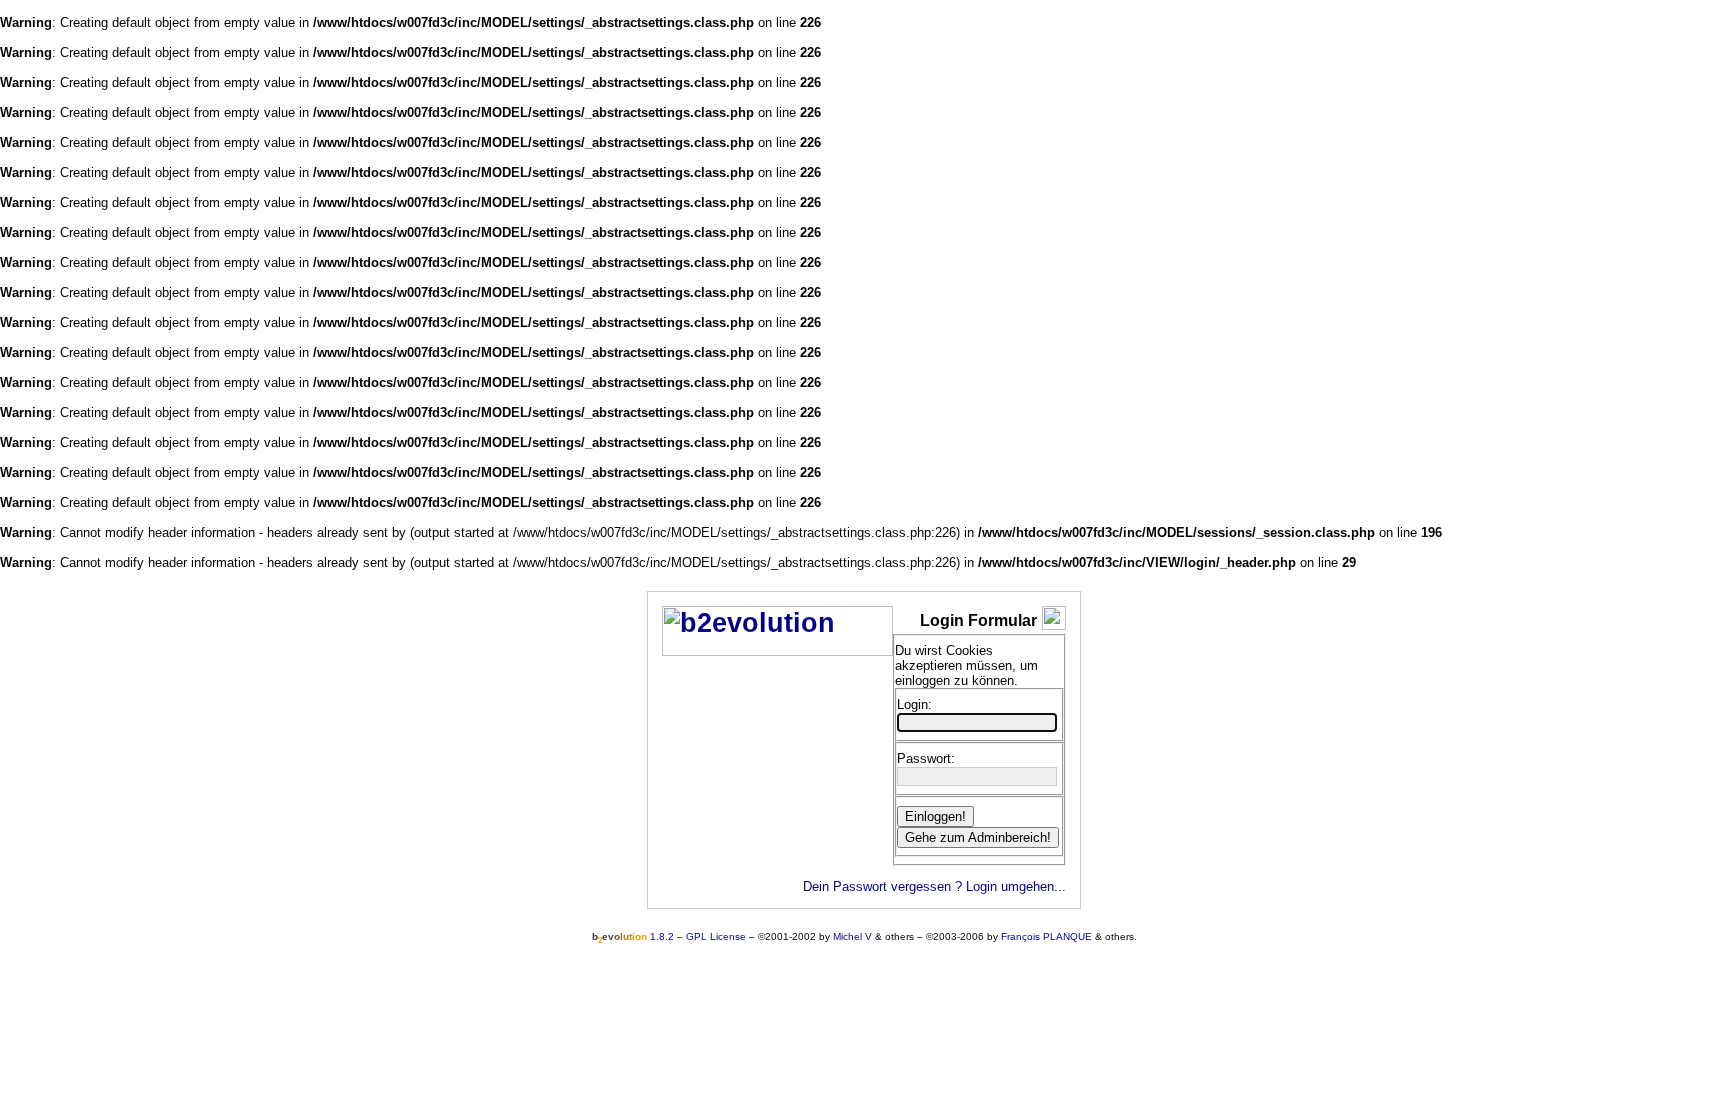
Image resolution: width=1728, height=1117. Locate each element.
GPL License (716, 936)
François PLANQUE (1046, 936)
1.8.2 (633, 936)
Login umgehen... (1016, 886)
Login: (914, 704)
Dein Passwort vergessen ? (882, 886)
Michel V (852, 936)
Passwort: (926, 758)
